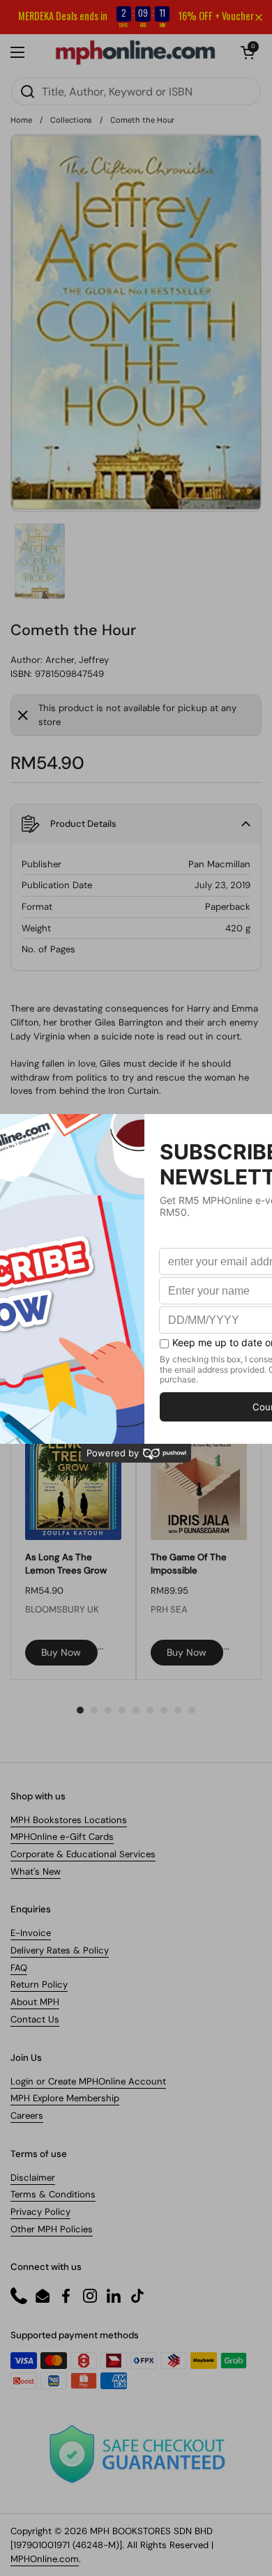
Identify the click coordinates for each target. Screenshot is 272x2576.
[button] (248, 52)
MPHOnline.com (45, 2559)
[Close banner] (259, 17)
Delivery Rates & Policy (60, 1950)
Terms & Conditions (53, 2194)
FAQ (19, 1968)
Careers (27, 2116)
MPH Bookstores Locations (69, 1820)
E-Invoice (31, 1933)
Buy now (61, 1652)
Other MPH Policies (52, 2229)
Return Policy (39, 1984)
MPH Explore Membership (65, 2098)
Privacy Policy (40, 2212)
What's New (36, 1872)
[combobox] (136, 91)
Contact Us (35, 2019)
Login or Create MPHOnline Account (88, 2081)
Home (21, 120)
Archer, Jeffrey (77, 660)
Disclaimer (33, 2178)
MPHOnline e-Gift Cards (62, 1837)
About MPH (35, 2002)
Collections (71, 120)
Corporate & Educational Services (83, 1854)
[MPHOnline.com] (135, 52)
